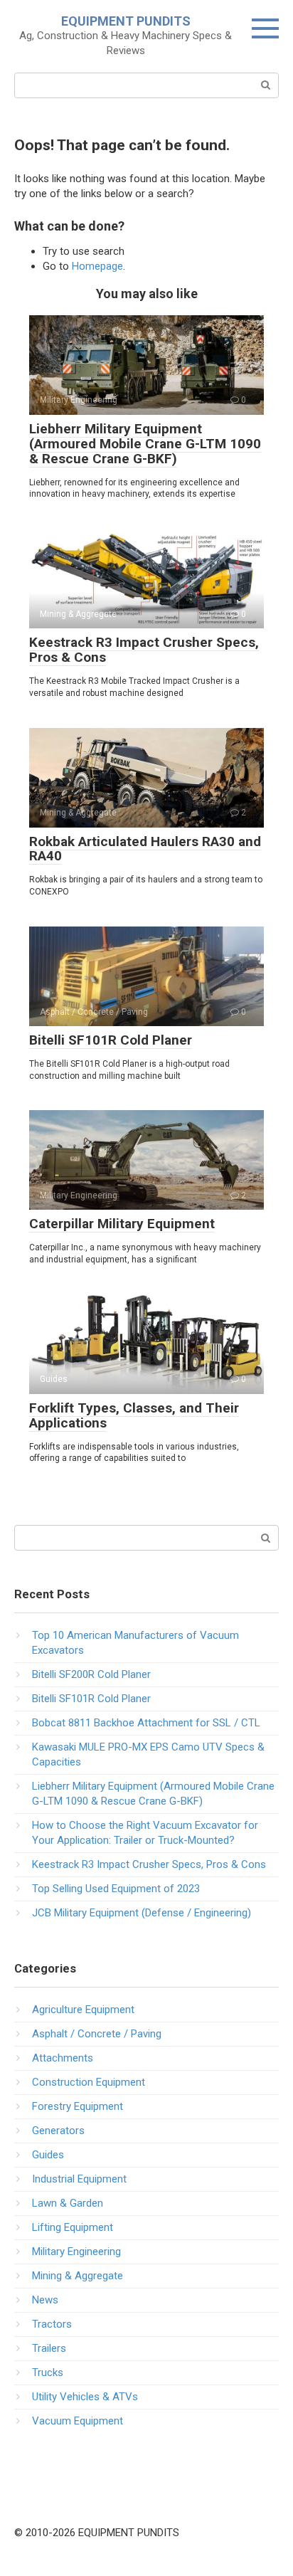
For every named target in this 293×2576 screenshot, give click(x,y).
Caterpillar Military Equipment (122, 1224)
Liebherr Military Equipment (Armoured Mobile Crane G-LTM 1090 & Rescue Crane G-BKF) (145, 444)
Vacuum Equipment (78, 2421)
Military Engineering (76, 2252)
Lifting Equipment (73, 2227)
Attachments (63, 2058)
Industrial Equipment (79, 2179)
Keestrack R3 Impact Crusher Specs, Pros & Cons (144, 650)
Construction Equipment (89, 2082)
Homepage (97, 266)
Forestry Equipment (78, 2106)
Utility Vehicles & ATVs (85, 2397)
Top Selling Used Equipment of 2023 (116, 1889)
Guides (48, 2155)
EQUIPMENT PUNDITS (126, 21)
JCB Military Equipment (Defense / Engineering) (142, 1913)
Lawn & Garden (68, 2203)
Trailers (49, 2348)
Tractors (52, 2324)
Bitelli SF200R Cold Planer (91, 1674)
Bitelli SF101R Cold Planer (111, 1040)
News (45, 2300)
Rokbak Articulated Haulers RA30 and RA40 (145, 849)
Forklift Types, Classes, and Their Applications (134, 1415)
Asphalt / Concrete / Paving (97, 2034)
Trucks (48, 2372)
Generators (58, 2131)
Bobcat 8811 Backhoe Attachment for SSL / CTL (146, 1723)
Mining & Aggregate (78, 2276)
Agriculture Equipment (83, 2010)
